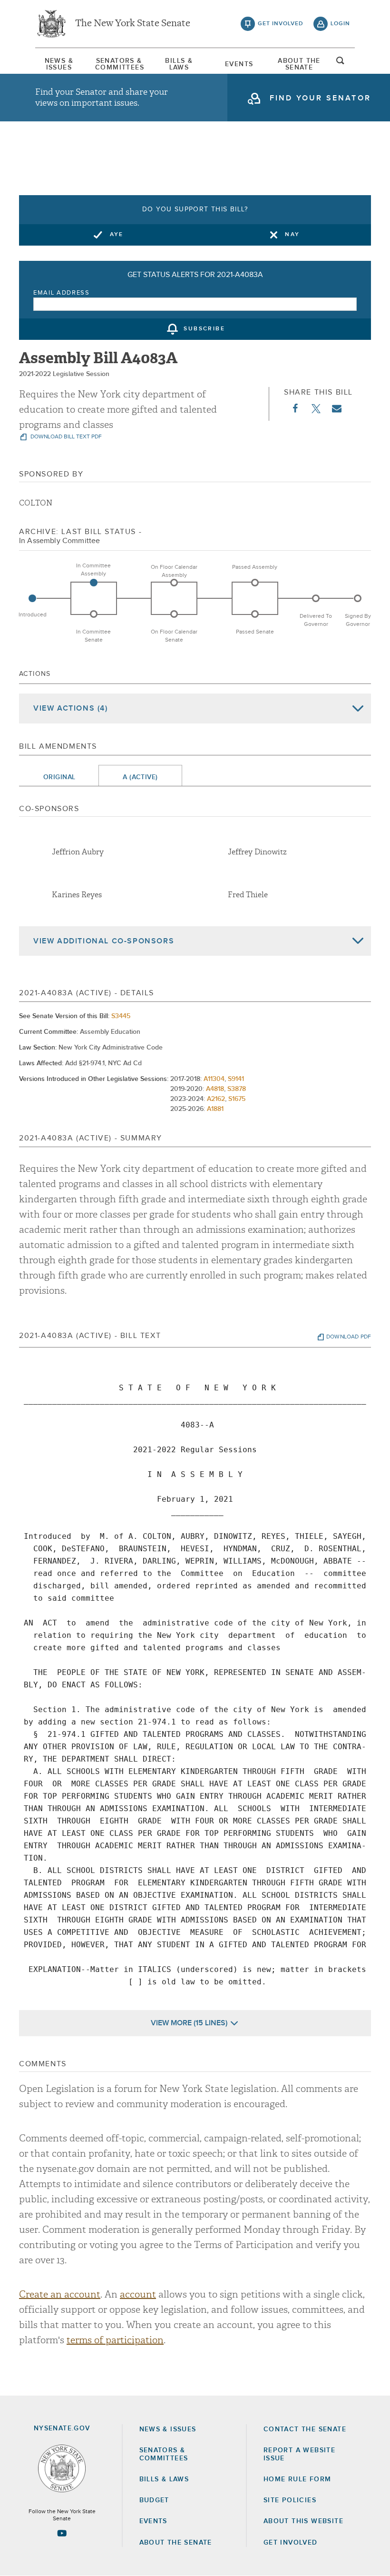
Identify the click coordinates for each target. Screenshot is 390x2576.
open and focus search (341, 63)
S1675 (237, 1099)
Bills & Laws (179, 64)
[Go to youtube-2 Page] (62, 2533)
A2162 (216, 1099)
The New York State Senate (133, 24)
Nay (292, 235)
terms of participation (115, 2340)
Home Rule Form (297, 2479)
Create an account (60, 2294)
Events (239, 64)
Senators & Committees (119, 64)
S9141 (236, 1079)
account (138, 2294)
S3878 (237, 1089)
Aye (117, 235)
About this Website (303, 2521)
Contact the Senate (305, 2429)
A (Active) (140, 777)
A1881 (215, 1109)
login (340, 24)
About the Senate (176, 2543)
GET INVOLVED (291, 2543)
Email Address (62, 293)
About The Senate (299, 64)
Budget (154, 2500)
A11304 (214, 1079)
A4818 (215, 1089)
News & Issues (59, 64)
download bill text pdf (65, 437)
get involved (281, 24)
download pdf (349, 1337)
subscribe (204, 329)
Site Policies (290, 2500)
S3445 (121, 1016)
